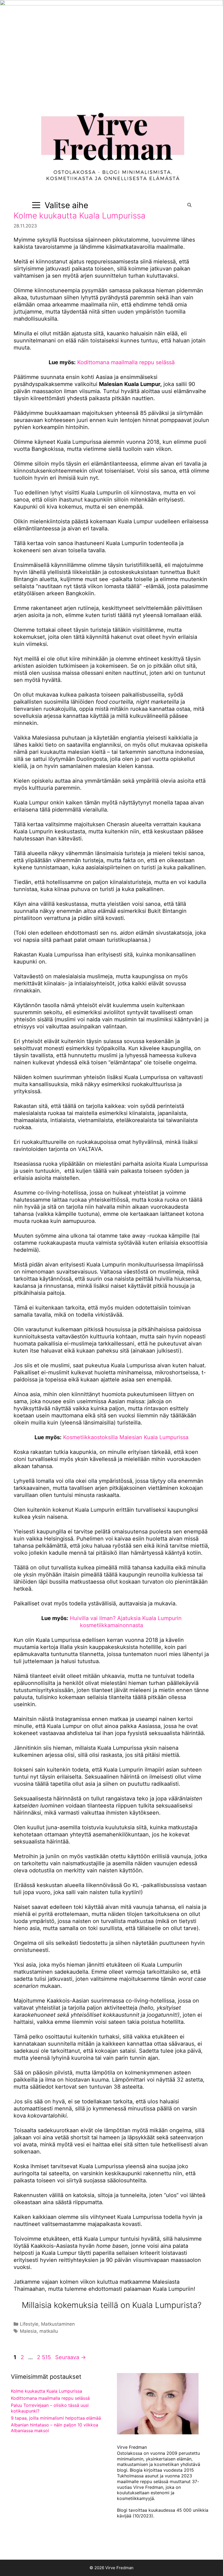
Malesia (28, 2331)
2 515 (44, 2357)
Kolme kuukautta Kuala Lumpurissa (80, 215)
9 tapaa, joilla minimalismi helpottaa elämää (56, 2418)
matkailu (49, 2331)
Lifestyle (29, 2324)
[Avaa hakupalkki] (189, 205)
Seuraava (71, 2357)
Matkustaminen (58, 2324)
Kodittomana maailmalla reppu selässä (126, 362)
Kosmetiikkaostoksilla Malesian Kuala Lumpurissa (126, 1437)
